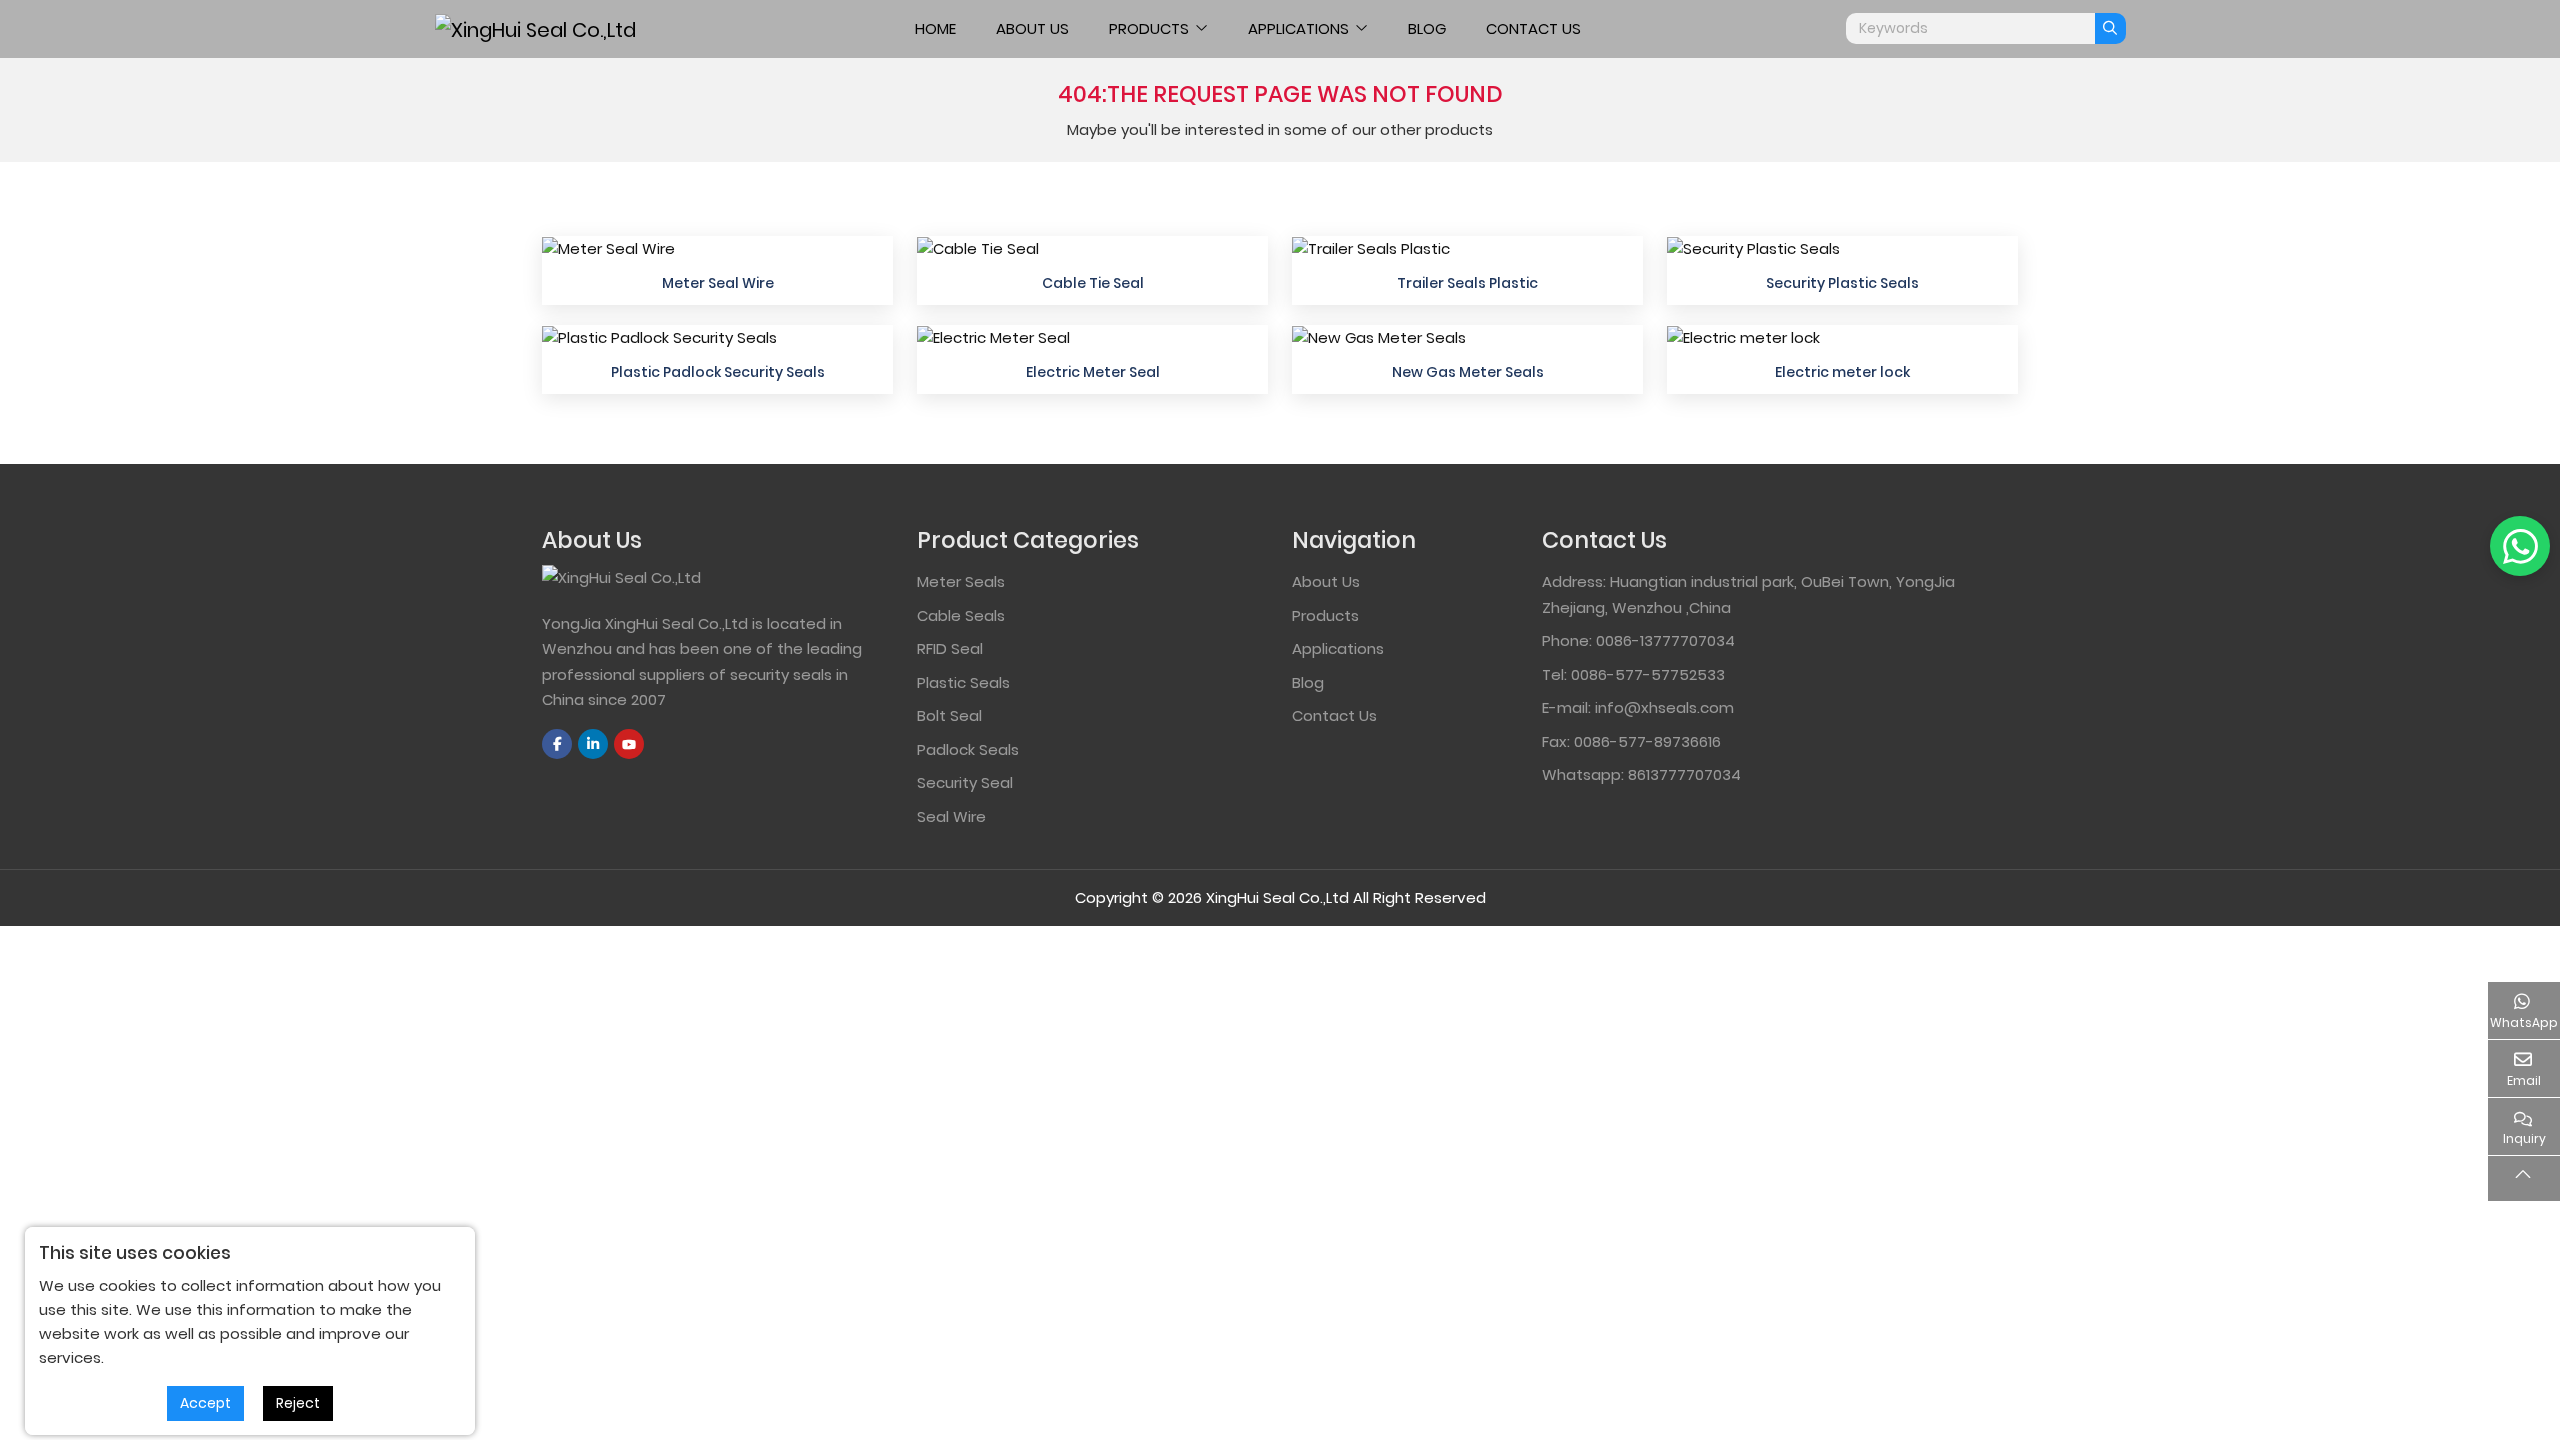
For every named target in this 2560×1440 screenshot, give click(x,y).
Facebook (557, 744)
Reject (298, 1403)
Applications (1298, 28)
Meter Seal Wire (718, 283)
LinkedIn (593, 744)
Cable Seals (961, 615)
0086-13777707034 (1665, 640)
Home (935, 28)
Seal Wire (951, 816)
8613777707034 (1684, 774)
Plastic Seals (963, 682)
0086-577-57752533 (1648, 674)
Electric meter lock (1842, 372)
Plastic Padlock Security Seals (718, 372)
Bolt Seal (949, 715)
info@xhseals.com (1664, 707)
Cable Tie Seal (1093, 283)
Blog (1427, 28)
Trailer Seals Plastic (1467, 283)
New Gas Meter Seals (1468, 372)
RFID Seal (950, 648)
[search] (2110, 28)
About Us (1032, 28)
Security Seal (965, 782)
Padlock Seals (968, 749)
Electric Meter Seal (1093, 372)
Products (1149, 28)
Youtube (629, 744)
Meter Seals (961, 581)
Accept (205, 1403)
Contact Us (1533, 28)
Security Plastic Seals (1842, 283)
